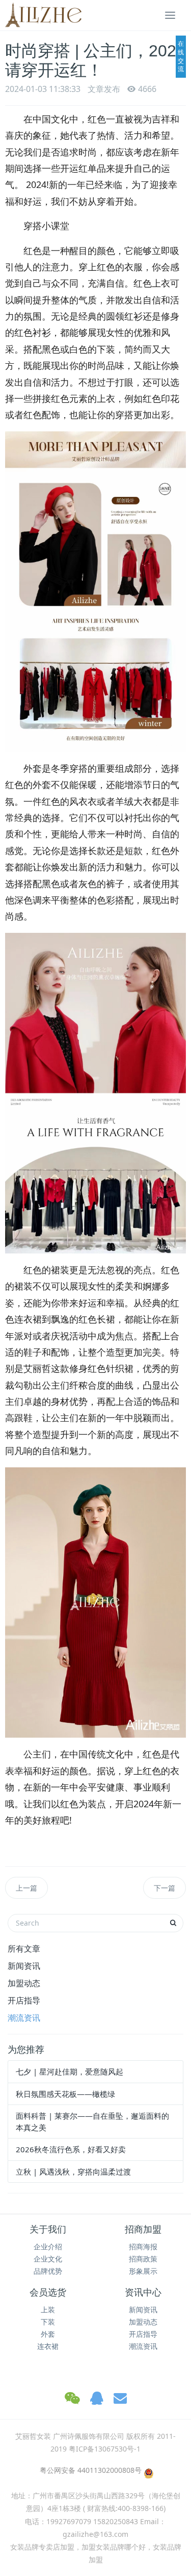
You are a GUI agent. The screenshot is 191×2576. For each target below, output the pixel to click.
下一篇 (165, 1888)
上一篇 (26, 1888)
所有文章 (24, 1949)
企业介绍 (48, 2247)
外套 (48, 2334)
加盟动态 (24, 1983)
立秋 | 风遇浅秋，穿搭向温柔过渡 (73, 2172)
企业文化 (48, 2259)
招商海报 (143, 2247)
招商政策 (143, 2259)
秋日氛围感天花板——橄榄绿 (65, 2094)
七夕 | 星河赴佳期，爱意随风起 (70, 2071)
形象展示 (143, 2271)
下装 (48, 2322)
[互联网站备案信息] (148, 2473)
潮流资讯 (24, 2018)
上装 (48, 2310)
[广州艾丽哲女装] (43, 15)
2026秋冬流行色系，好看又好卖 (71, 2149)
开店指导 (24, 2000)
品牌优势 (48, 2271)
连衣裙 (48, 2346)
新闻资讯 (24, 1966)
